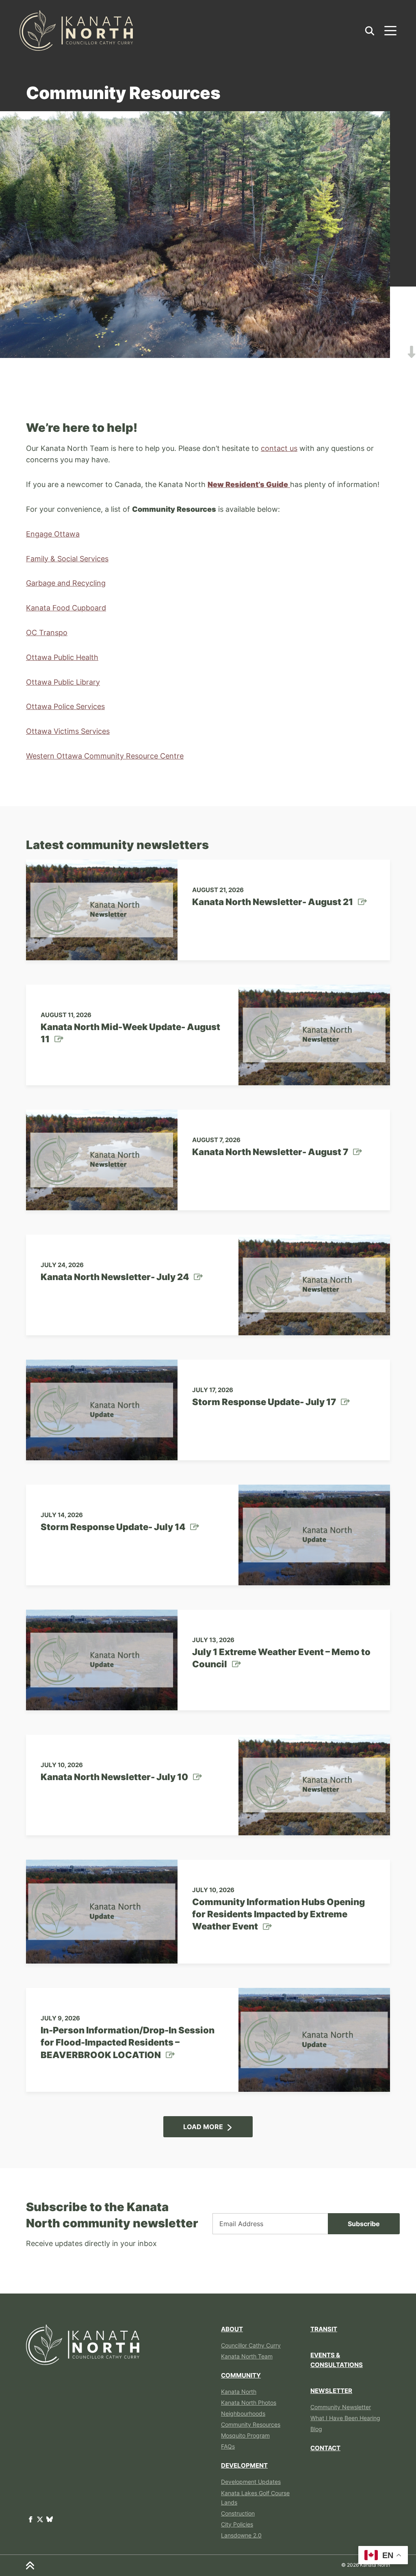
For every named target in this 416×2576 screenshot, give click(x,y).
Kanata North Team (247, 2356)
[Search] (370, 30)
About (232, 2329)
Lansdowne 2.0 (241, 2535)
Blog (316, 2429)
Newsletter (331, 2391)
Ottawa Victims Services (68, 731)
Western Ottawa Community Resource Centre (105, 756)
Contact (325, 2448)
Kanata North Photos (249, 2402)
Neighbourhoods (243, 2413)
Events (337, 2360)
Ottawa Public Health (62, 657)
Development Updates (251, 2482)
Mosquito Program (245, 2435)
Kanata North (239, 2392)
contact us (279, 448)
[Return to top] (30, 2565)
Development (244, 2465)
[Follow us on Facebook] (31, 2519)
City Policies (237, 2524)
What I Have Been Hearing (345, 2418)
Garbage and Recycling (66, 583)
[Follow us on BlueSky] (50, 2519)
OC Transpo (47, 633)
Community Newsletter (341, 2407)
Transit (324, 2329)
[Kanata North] (76, 30)
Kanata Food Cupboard (66, 608)
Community (241, 2375)
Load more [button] (203, 2127)
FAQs (228, 2446)
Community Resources (251, 2424)
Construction (238, 2513)
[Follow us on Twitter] (41, 2519)
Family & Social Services (67, 559)
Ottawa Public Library (63, 682)
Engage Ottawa (53, 534)
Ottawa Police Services (65, 706)
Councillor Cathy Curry (251, 2345)
